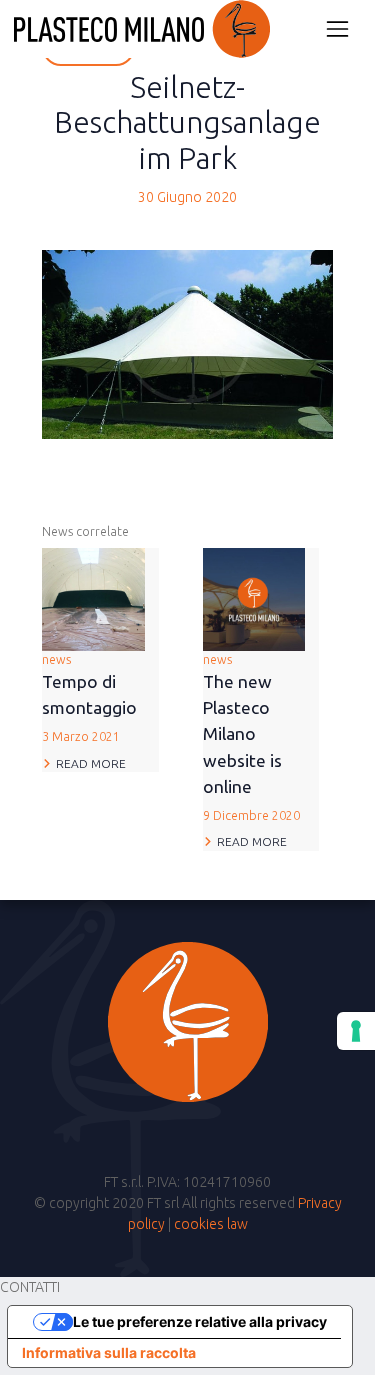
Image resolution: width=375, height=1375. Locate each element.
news (89, 698)
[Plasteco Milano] (142, 29)
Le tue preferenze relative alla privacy (200, 1321)
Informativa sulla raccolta (109, 1352)
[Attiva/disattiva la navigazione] (337, 28)
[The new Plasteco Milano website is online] (254, 598)
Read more (91, 763)
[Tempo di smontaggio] (93, 598)
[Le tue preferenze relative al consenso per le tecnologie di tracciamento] (356, 1031)
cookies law (211, 1224)
